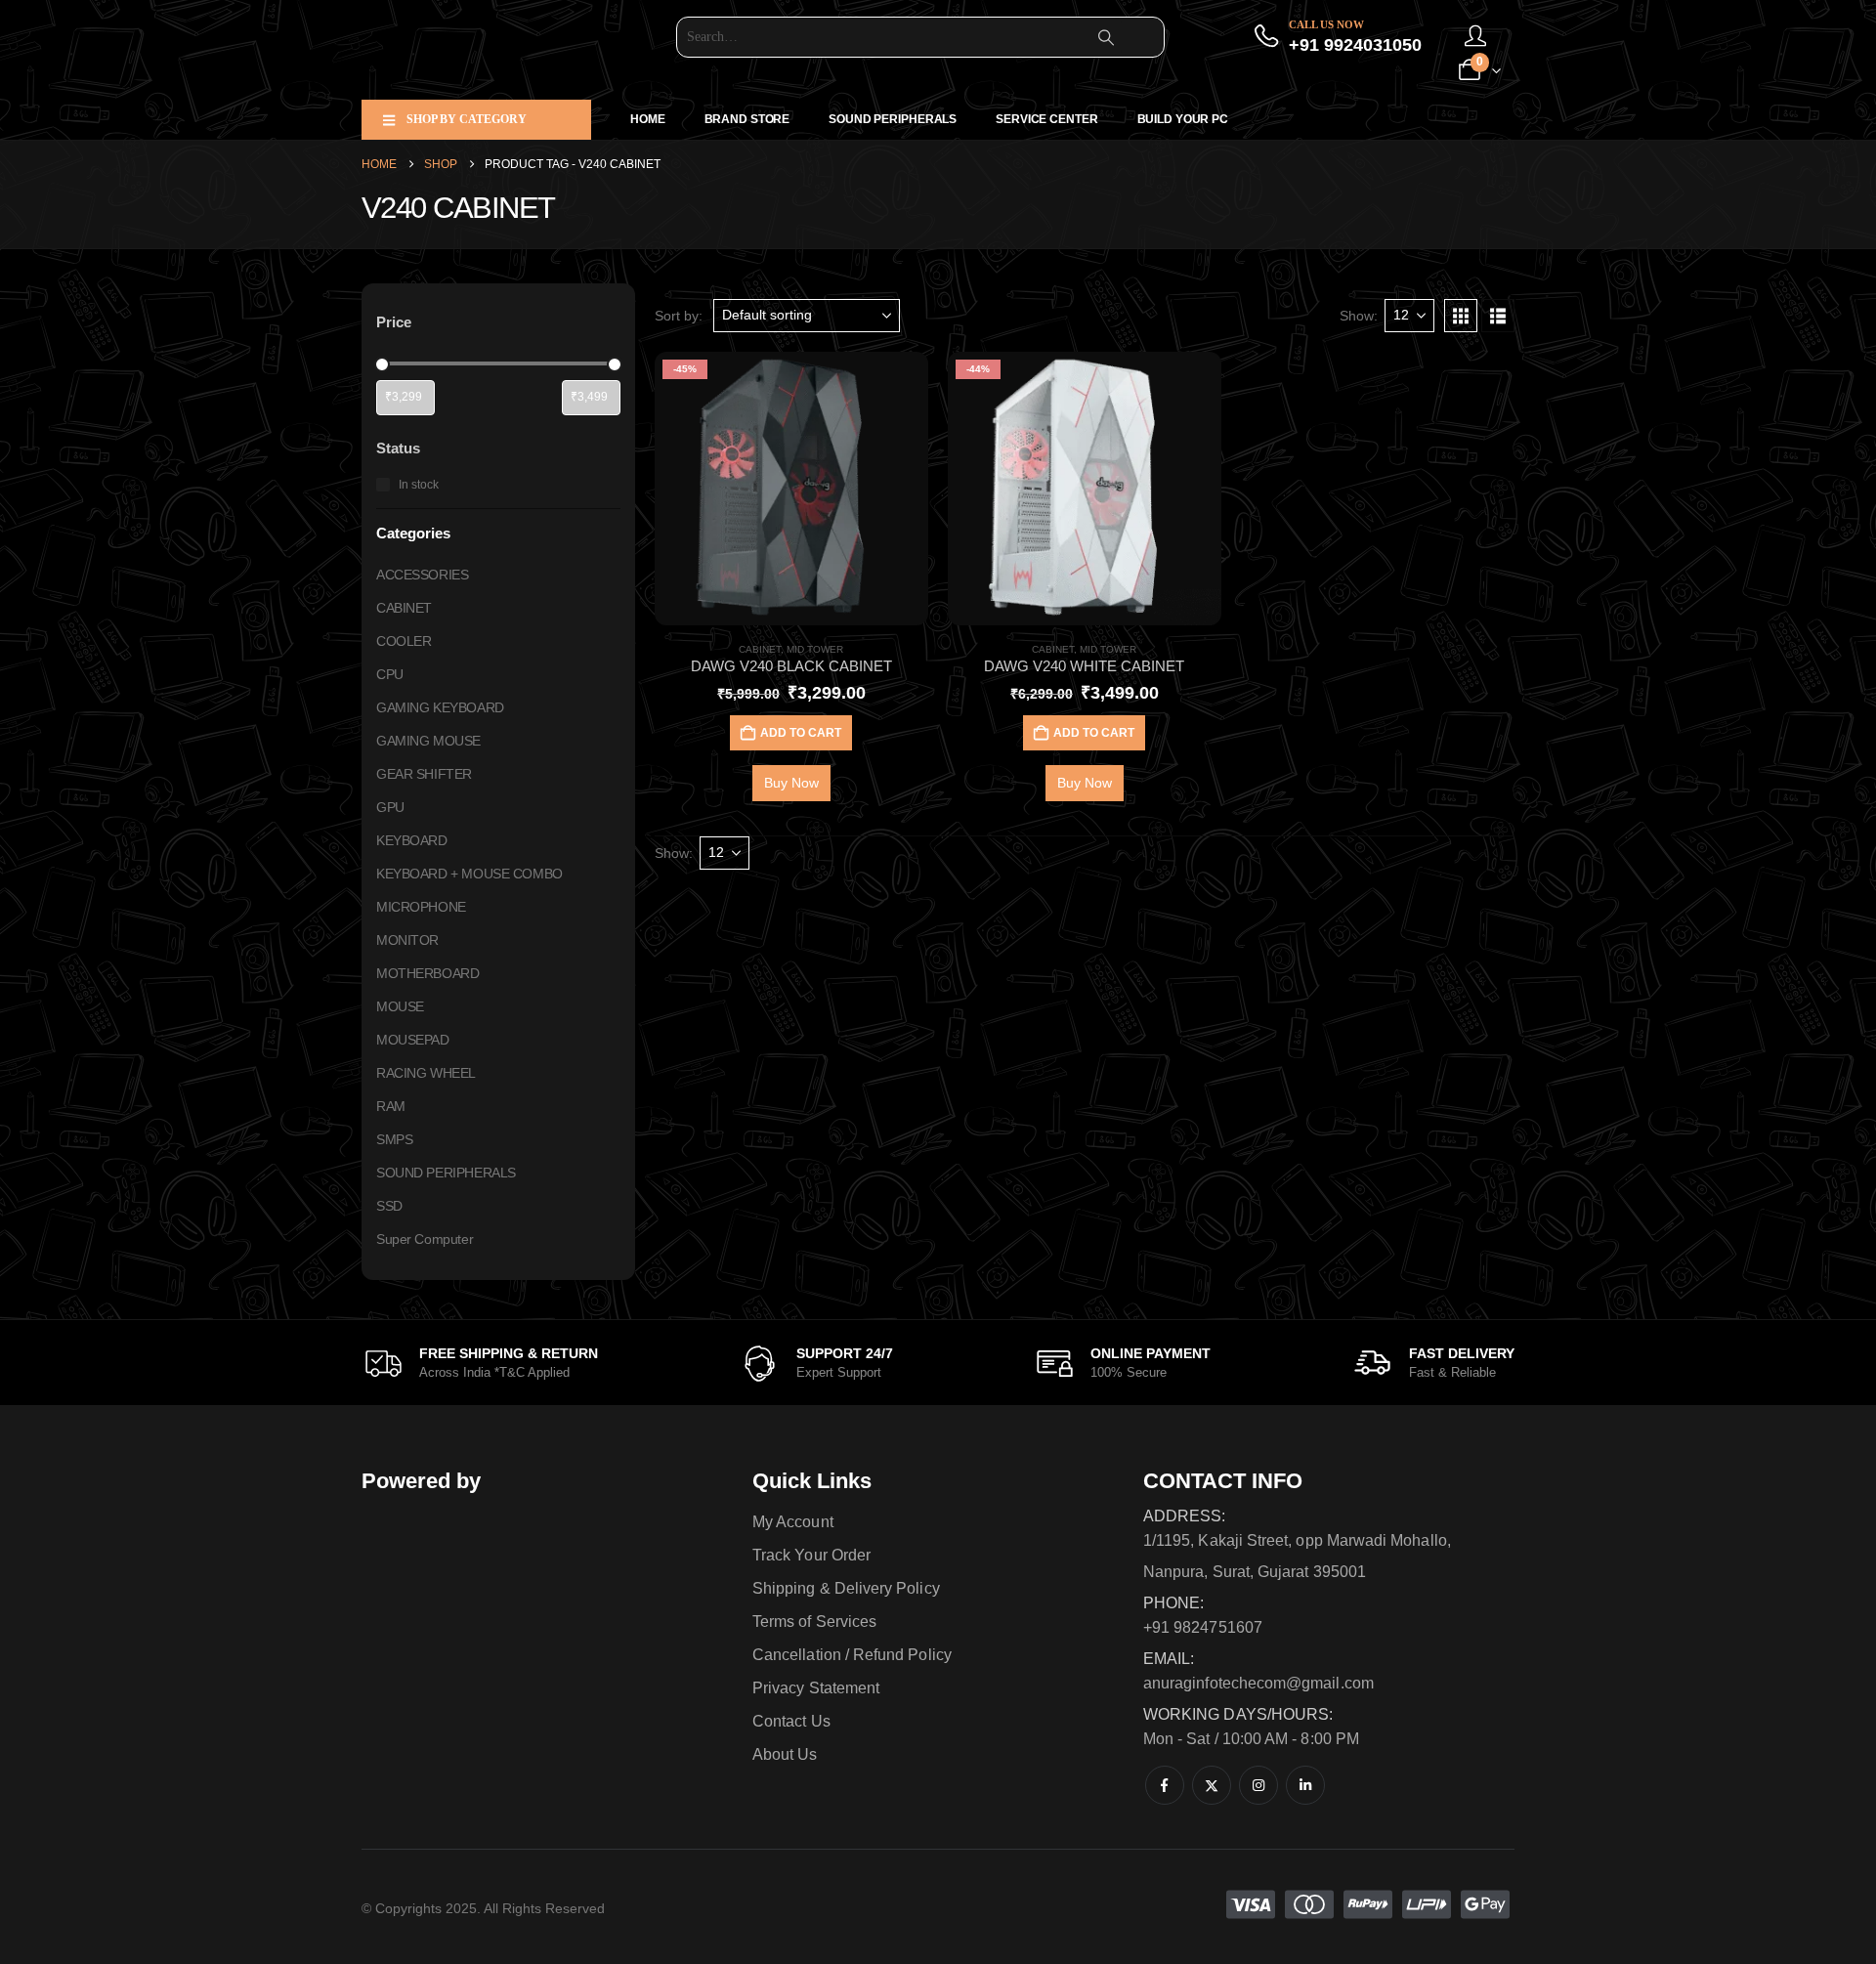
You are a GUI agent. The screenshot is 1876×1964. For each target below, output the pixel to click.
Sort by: (679, 316)
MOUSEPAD (413, 1039)
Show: (1359, 316)
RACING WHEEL (426, 1072)
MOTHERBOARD (427, 972)
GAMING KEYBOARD (440, 706)
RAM (391, 1105)
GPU (390, 806)
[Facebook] (1165, 1785)
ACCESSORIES (422, 574)
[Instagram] (1258, 1785)
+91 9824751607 (1203, 1627)
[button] (1461, 316)
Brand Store (747, 119)
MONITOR (407, 939)
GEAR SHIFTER (424, 773)
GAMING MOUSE (428, 740)
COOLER (404, 640)
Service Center (1046, 119)
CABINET (760, 649)
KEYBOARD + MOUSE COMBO (469, 873)
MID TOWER (815, 649)
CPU (390, 673)
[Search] (1106, 37)
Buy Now (791, 783)
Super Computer (425, 1238)
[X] (1212, 1785)
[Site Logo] (484, 50)
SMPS (394, 1138)
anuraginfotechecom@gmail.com (1258, 1683)
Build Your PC (1183, 119)
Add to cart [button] (801, 733)
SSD (389, 1205)
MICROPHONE (421, 906)
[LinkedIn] (1305, 1785)
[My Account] (1475, 37)
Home (648, 119)
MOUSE (400, 1005)
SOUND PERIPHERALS (893, 119)
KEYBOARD (412, 839)
